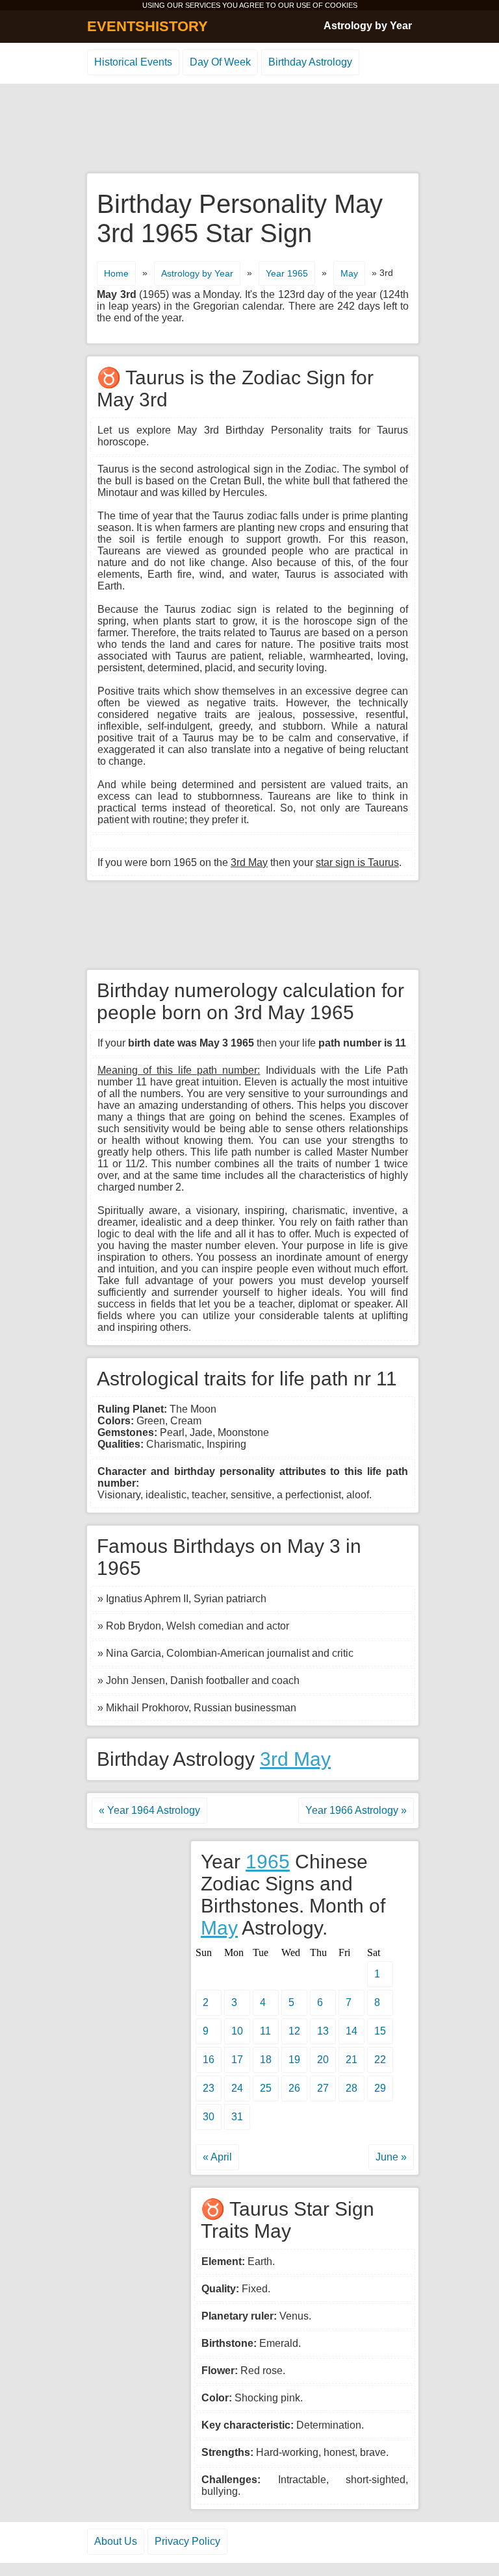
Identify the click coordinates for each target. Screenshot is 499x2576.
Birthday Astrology (310, 62)
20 (323, 2060)
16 (209, 2060)
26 (294, 2088)
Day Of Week (220, 62)
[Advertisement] (249, 129)
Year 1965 (287, 273)
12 (294, 2031)
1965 (268, 1862)
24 (237, 2088)
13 (323, 2031)
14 (352, 2031)
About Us (116, 2541)
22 (380, 2060)
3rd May (295, 1759)
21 (352, 2060)
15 (380, 2031)
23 (209, 2088)
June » (391, 2157)
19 (294, 2060)
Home (116, 273)
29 (380, 2088)
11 (265, 2031)
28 (352, 2088)
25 (266, 2088)
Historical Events (133, 62)
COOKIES (341, 5)
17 (237, 2060)
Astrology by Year (368, 26)
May (349, 273)
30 (209, 2117)
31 (237, 2117)
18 (266, 2060)
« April (217, 2157)
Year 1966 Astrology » (356, 1810)
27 (323, 2088)
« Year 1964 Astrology (149, 1810)
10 (237, 2031)
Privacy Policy (187, 2541)
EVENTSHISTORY (147, 26)
